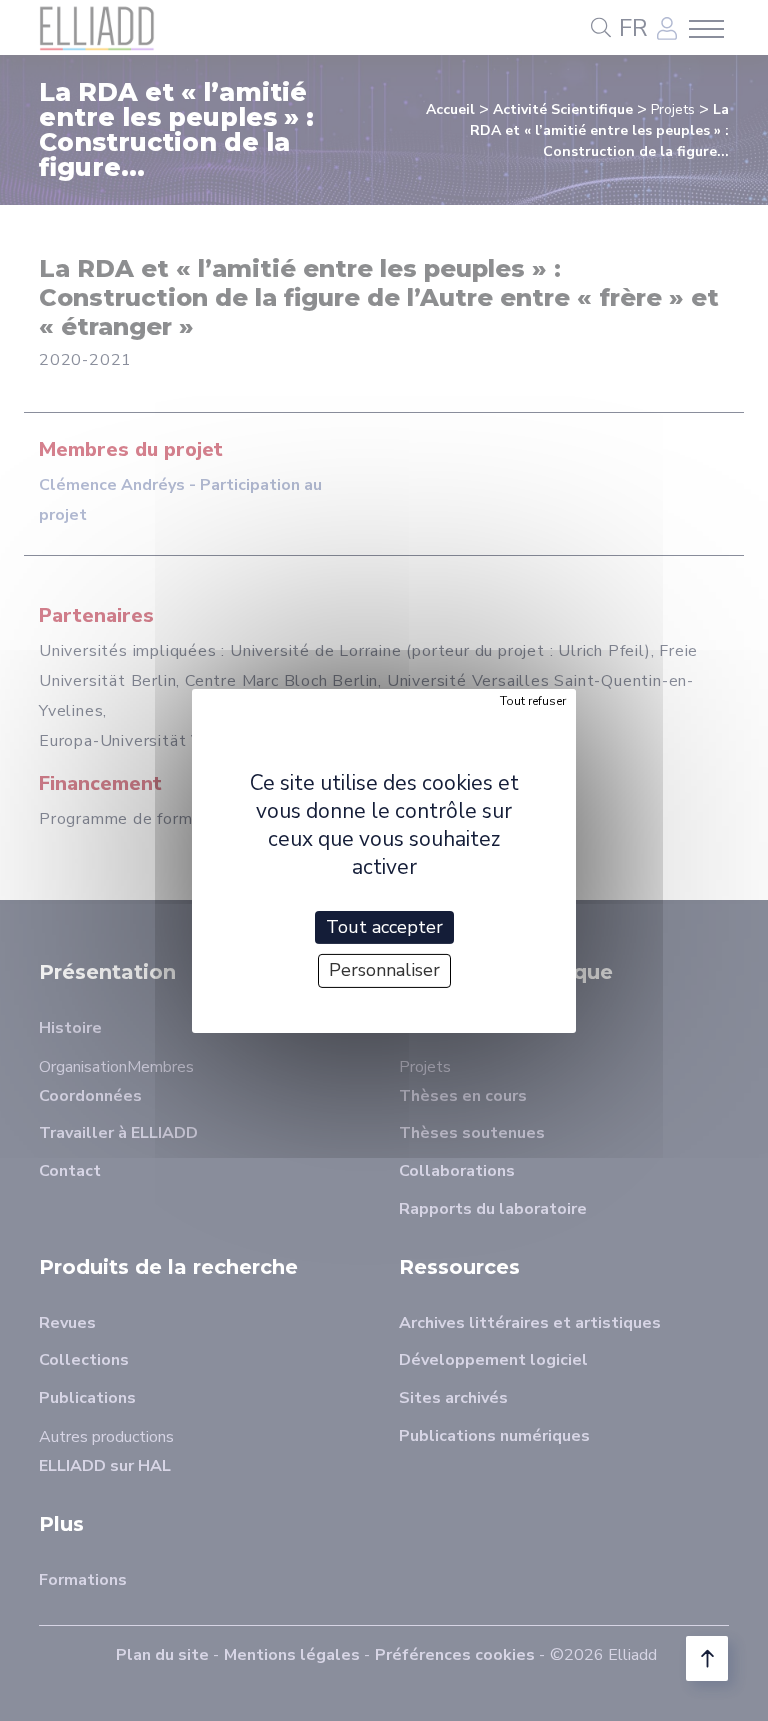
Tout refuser (533, 700)
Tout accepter (384, 926)
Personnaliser (384, 970)
